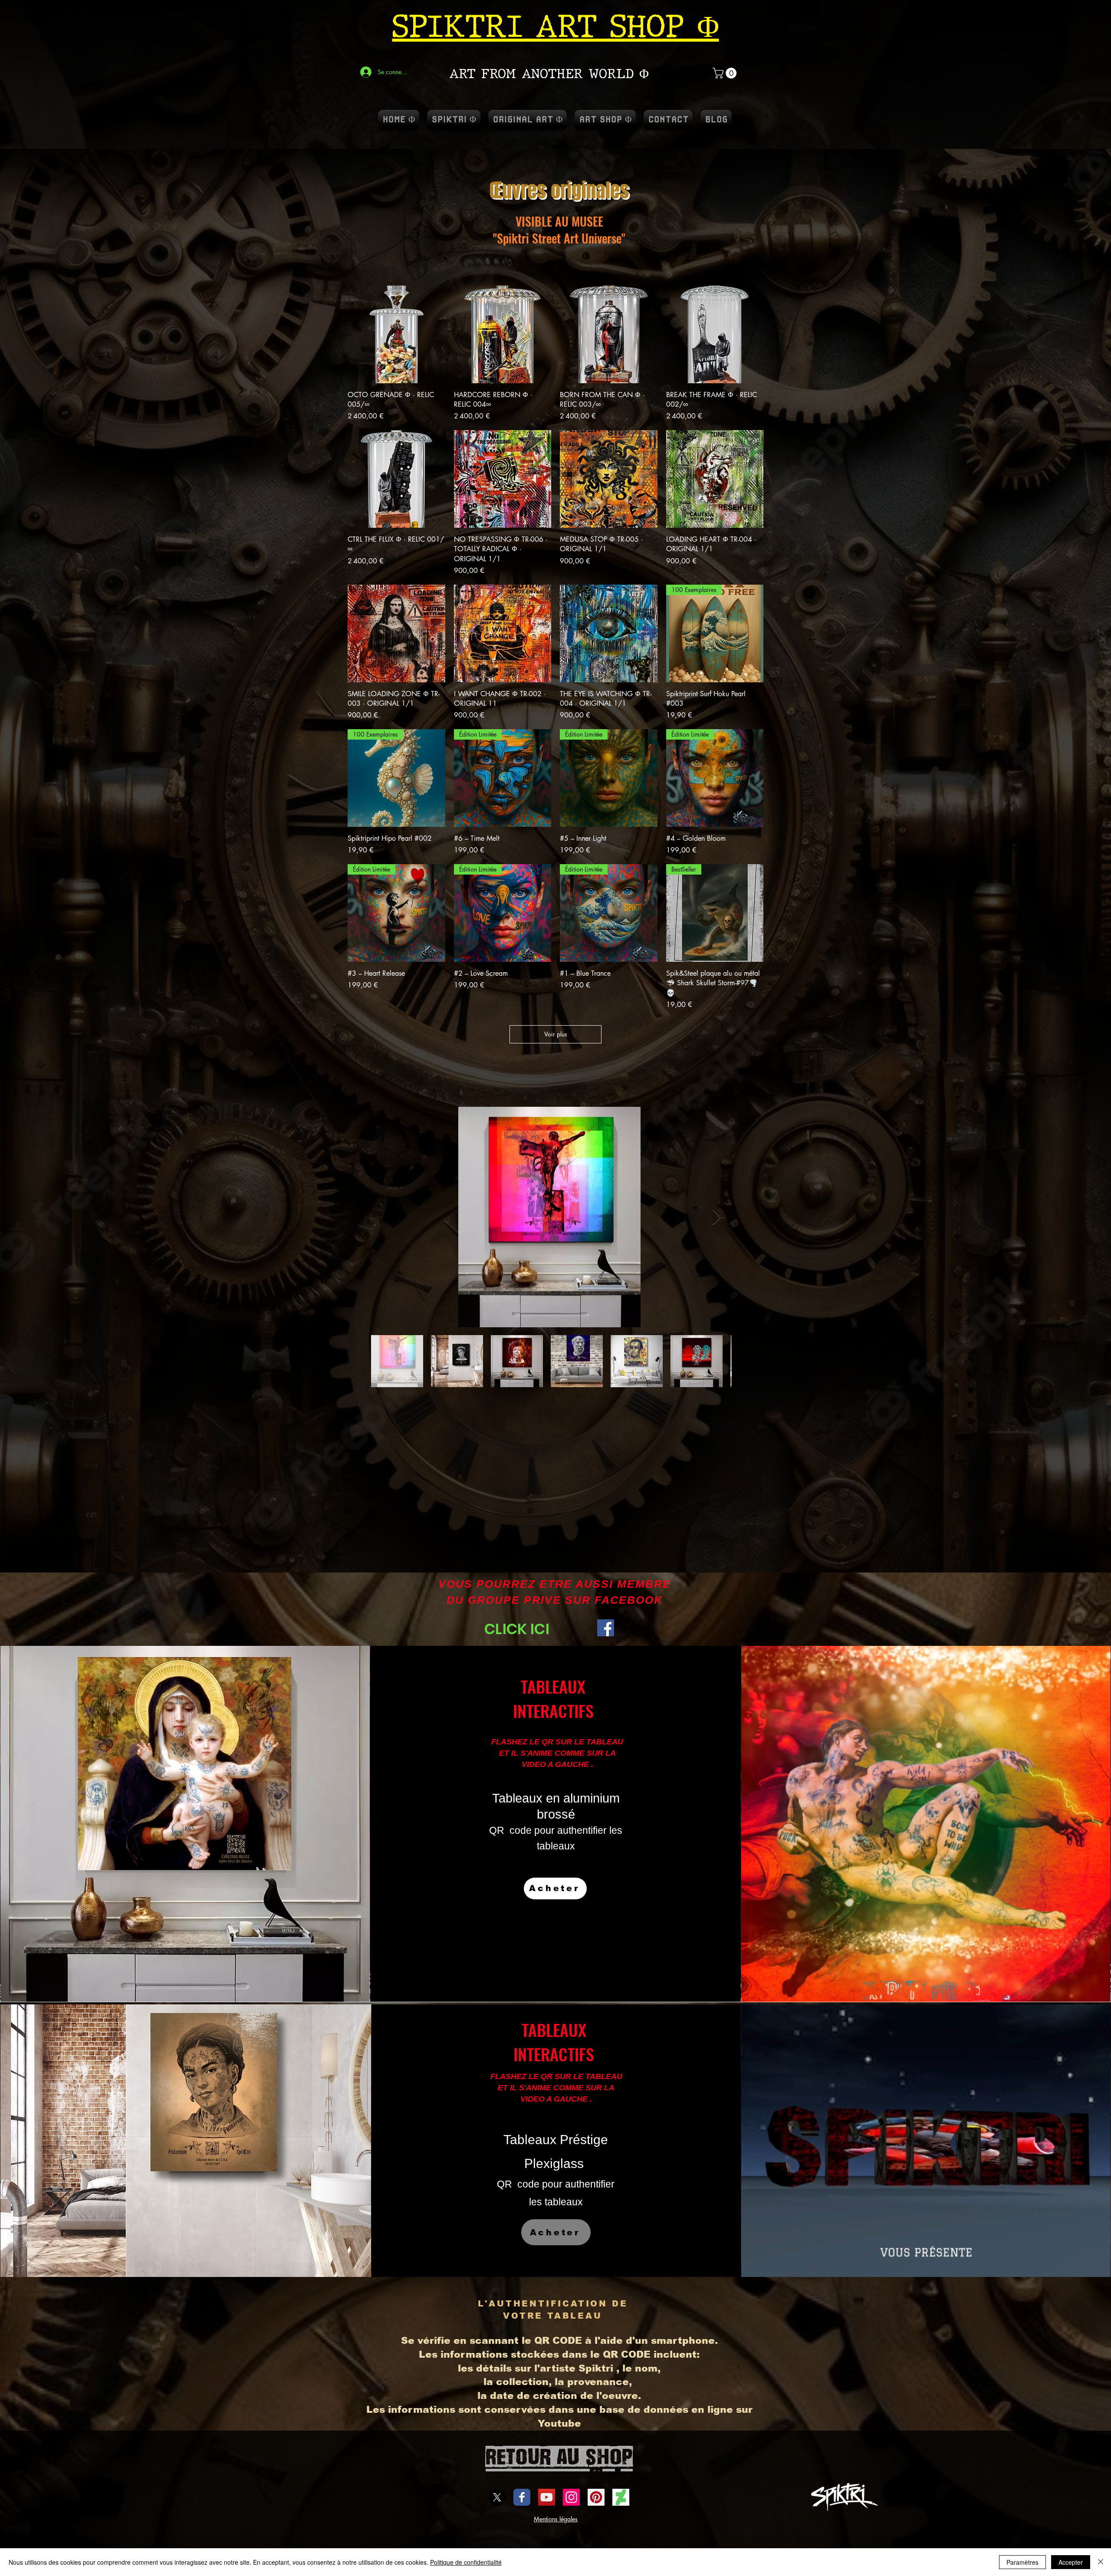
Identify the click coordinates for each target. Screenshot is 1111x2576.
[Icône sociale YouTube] (547, 2497)
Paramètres (1022, 2562)
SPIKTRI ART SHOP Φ (556, 26)
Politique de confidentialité (466, 2562)
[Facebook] (606, 1628)
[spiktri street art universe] (596, 2497)
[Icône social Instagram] (571, 2497)
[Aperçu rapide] (396, 334)
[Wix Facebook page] (522, 2497)
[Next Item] (717, 1217)
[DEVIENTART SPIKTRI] (621, 2497)
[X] (497, 2497)
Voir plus (556, 1034)
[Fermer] (1101, 2562)
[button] (726, 73)
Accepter (1071, 2562)
